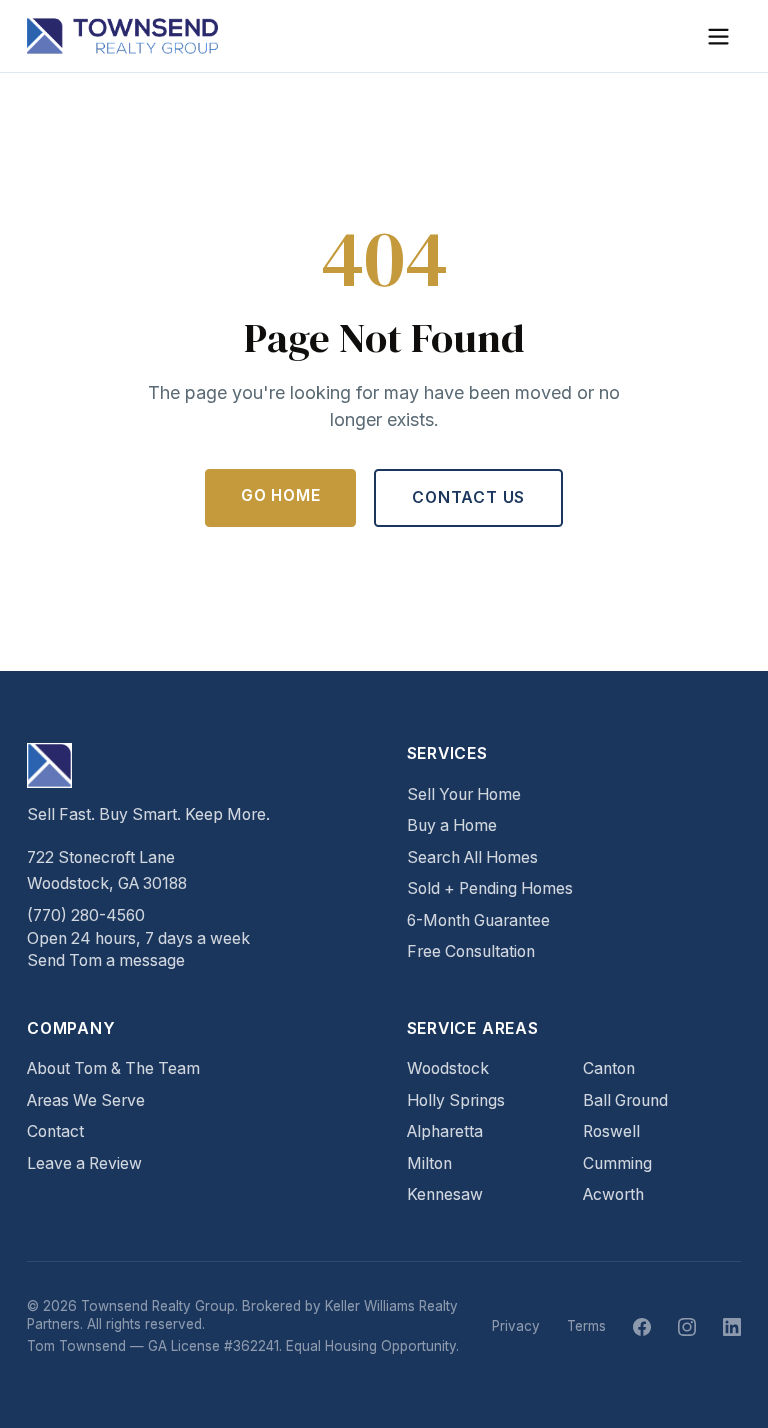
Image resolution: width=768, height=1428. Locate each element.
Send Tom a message (106, 960)
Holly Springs (456, 1100)
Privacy (516, 1326)
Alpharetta (445, 1131)
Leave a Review (84, 1163)
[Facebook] (642, 1327)
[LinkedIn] (732, 1327)
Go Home (281, 495)
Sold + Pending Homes (490, 888)
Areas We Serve (86, 1100)
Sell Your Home (464, 794)
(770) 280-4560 (86, 915)
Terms (586, 1326)
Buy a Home (452, 825)
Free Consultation (471, 951)
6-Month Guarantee (478, 920)
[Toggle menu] (718, 36)
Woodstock (448, 1068)
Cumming (617, 1163)
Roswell (611, 1131)
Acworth (613, 1194)
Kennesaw (445, 1194)
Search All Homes (472, 857)
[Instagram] (687, 1327)
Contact (55, 1131)
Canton (609, 1068)
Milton (429, 1163)
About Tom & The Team (113, 1068)
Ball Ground (625, 1100)
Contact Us (468, 497)
